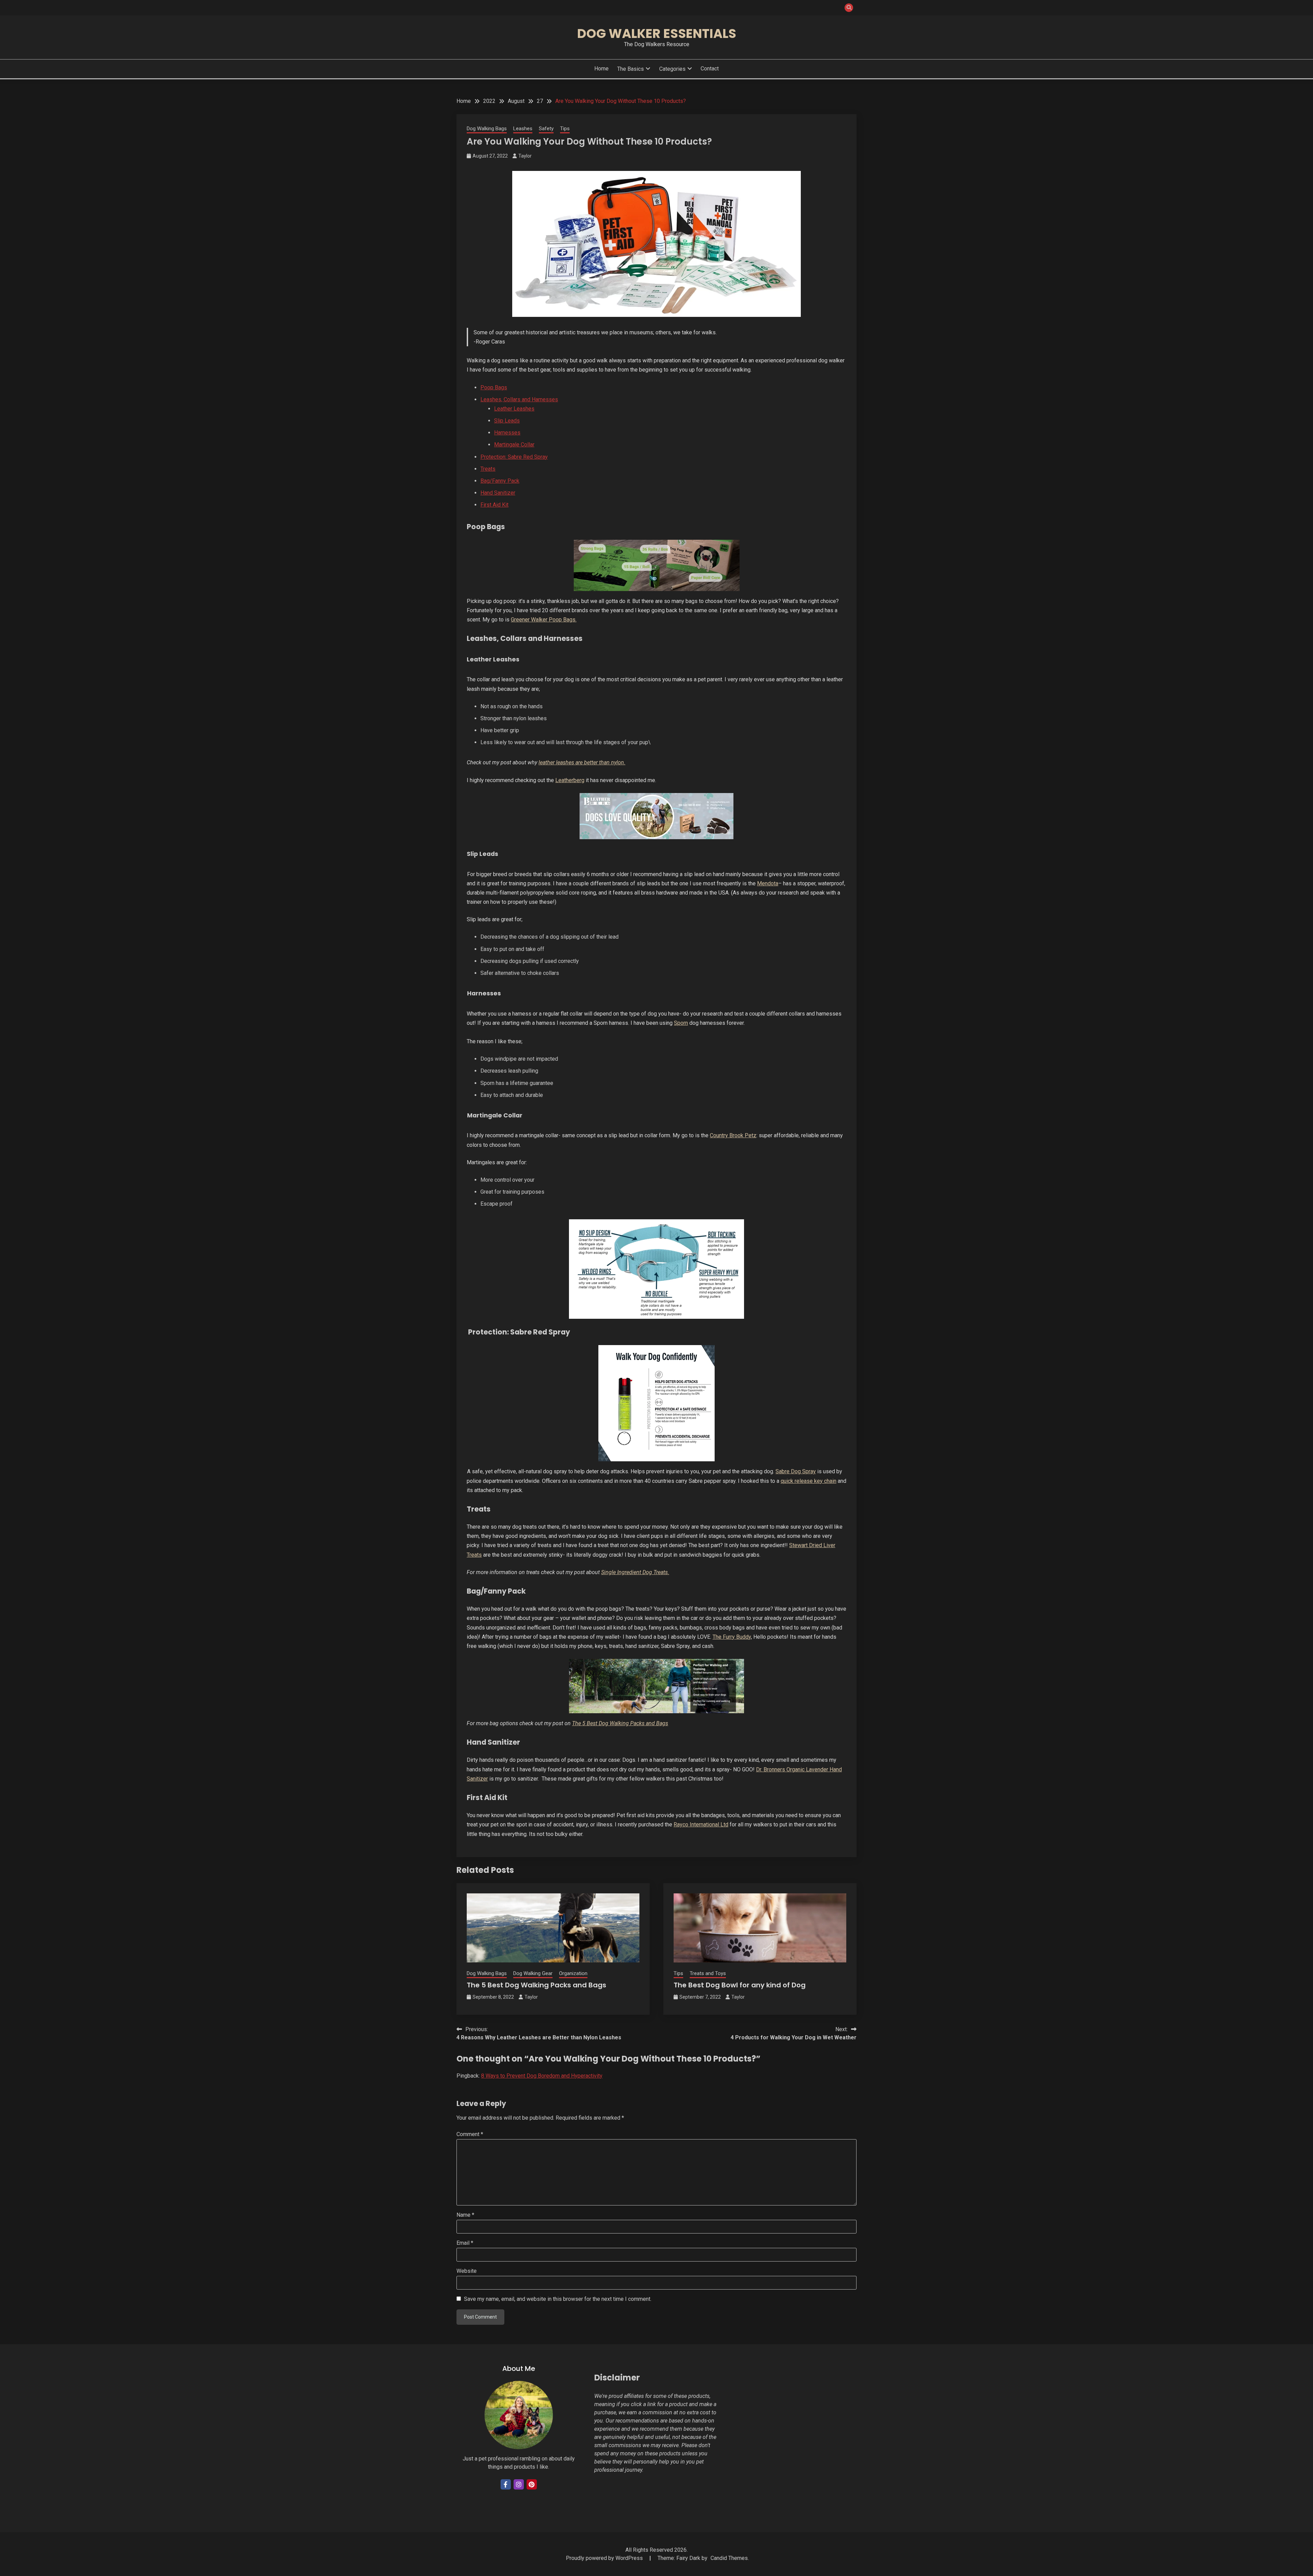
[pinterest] (532, 2484)
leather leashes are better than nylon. (582, 762)
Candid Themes (729, 2558)
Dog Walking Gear (533, 1973)
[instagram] (519, 2484)
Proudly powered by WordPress (605, 2558)
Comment (470, 2134)
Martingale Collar (514, 445)
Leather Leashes (514, 409)
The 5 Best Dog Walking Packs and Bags (620, 1723)
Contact (710, 69)
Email (465, 2243)
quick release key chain (808, 1481)
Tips (565, 129)
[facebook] (506, 2484)
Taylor (525, 156)
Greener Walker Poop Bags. (544, 620)
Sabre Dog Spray (796, 1471)
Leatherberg (570, 780)
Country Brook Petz (733, 1135)
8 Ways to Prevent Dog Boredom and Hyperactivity (542, 2076)
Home (601, 69)
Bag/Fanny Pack (500, 481)
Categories (672, 69)
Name (465, 2215)
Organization (573, 1973)
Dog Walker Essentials (657, 33)
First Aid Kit (494, 505)
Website (467, 2271)
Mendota (768, 883)
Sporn (681, 1023)
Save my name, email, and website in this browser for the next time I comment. (558, 2299)
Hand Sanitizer (498, 493)
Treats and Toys (708, 1973)
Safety (546, 129)
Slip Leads (507, 421)
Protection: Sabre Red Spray (514, 457)
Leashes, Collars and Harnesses (519, 399)
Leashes (523, 129)
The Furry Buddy (732, 1637)
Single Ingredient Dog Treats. (635, 1572)
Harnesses (507, 433)
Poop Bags (494, 387)
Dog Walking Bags (487, 129)
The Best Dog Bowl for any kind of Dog (740, 1985)
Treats (488, 469)
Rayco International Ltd (701, 1824)
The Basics (631, 69)
